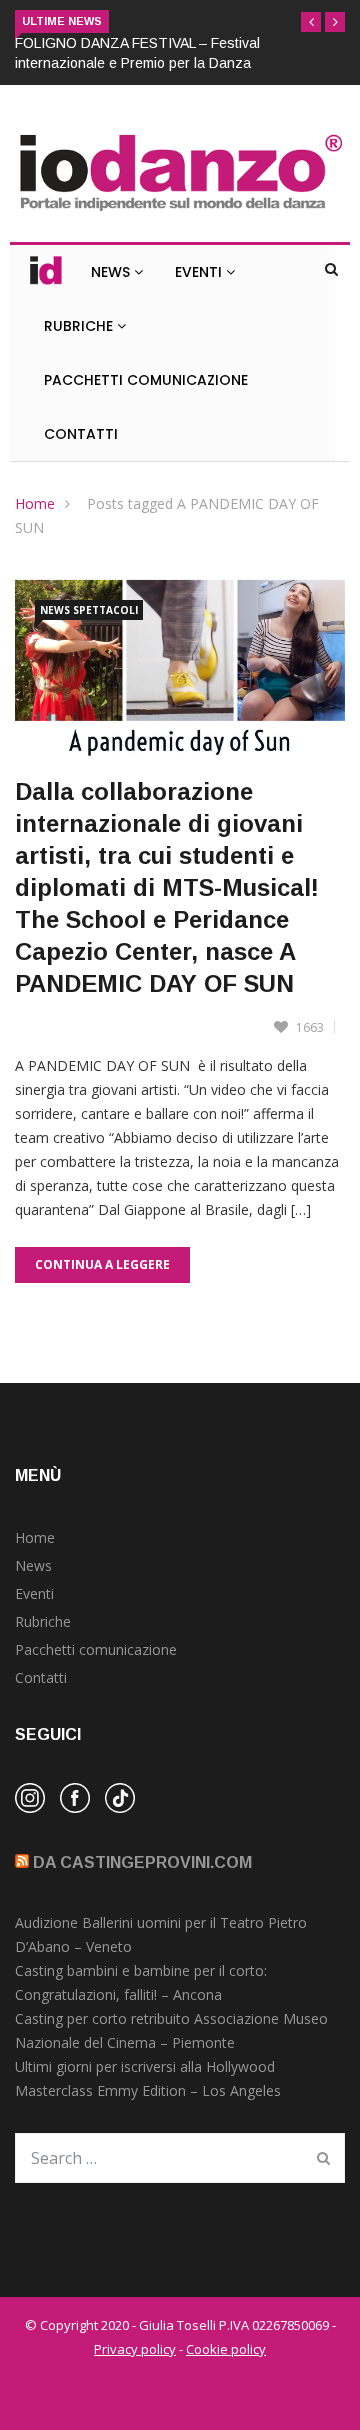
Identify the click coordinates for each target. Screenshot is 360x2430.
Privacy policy (135, 2349)
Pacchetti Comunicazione (146, 380)
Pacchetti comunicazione (96, 1649)
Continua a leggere (102, 1264)
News (112, 272)
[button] (311, 22)
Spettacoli (105, 610)
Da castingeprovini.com (142, 1862)
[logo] (180, 211)
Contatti (81, 434)
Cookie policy (226, 2349)
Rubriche (80, 326)
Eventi (200, 272)
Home (35, 503)
